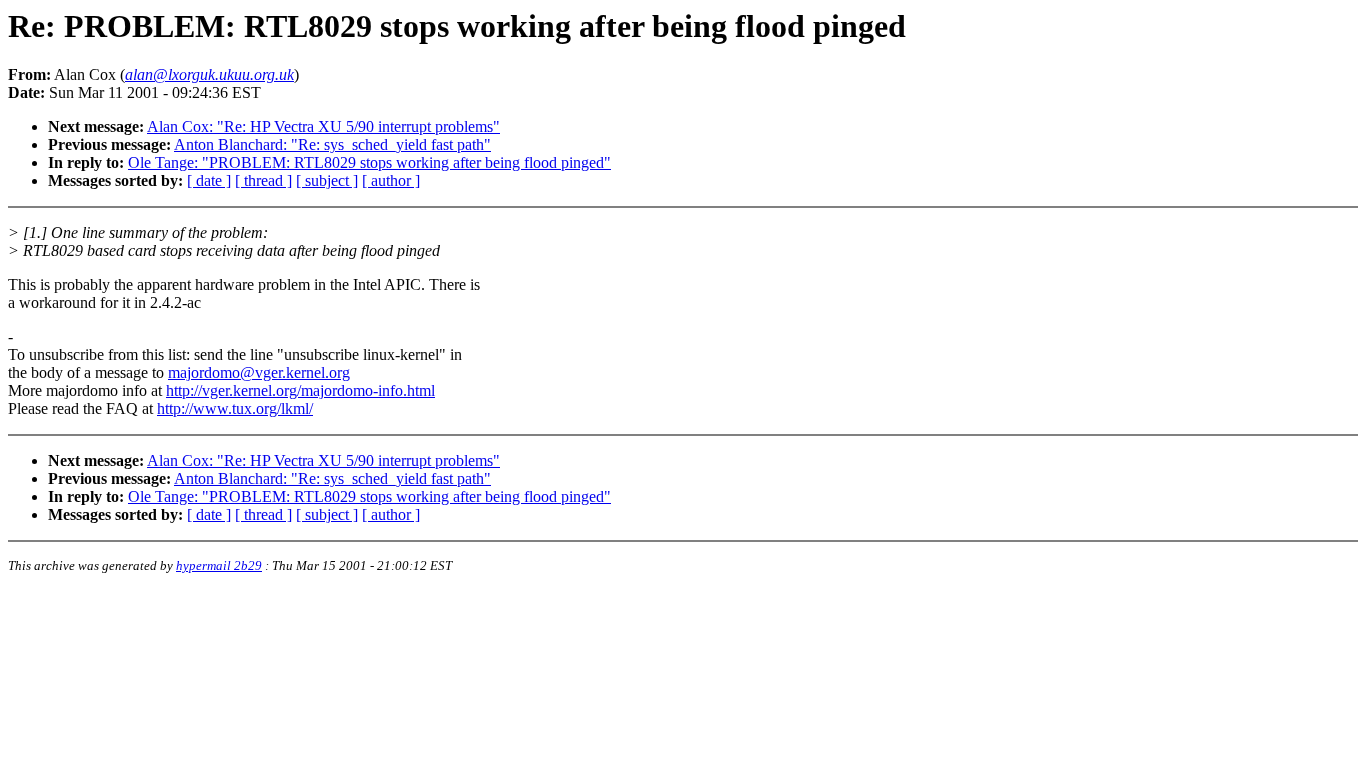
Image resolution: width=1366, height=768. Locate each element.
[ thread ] (263, 180)
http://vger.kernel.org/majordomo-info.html (300, 390)
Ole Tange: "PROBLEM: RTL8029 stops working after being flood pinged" (369, 162)
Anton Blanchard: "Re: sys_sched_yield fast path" (332, 144)
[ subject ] (327, 180)
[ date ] (209, 180)
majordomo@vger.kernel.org (259, 372)
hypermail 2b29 (219, 565)
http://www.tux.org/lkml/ (235, 408)
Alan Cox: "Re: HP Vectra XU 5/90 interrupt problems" (323, 126)
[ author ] (391, 180)
